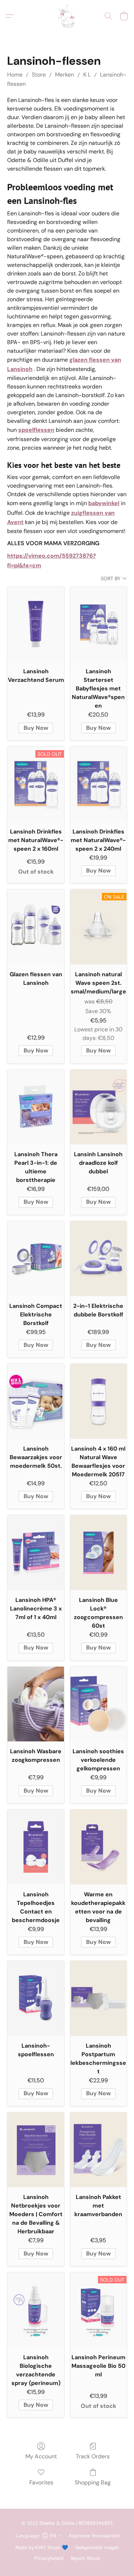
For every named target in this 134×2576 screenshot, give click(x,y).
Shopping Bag (93, 2482)
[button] (67, 16)
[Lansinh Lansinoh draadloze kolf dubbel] (98, 1107)
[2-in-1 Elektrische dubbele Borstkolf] (98, 1258)
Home (15, 75)
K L (87, 75)
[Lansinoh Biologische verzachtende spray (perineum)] (36, 2310)
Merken (64, 75)
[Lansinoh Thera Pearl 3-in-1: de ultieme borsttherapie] (36, 1107)
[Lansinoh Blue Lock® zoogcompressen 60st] (98, 1553)
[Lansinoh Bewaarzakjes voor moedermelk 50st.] (36, 1401)
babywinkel (104, 503)
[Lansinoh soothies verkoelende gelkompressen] (98, 1704)
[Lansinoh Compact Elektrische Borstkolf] (36, 1258)
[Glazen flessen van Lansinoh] (36, 927)
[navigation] (38, 2535)
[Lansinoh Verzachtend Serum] (36, 624)
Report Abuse (85, 2558)
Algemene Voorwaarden (94, 2536)
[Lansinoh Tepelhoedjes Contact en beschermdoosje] (36, 1847)
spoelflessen (36, 430)
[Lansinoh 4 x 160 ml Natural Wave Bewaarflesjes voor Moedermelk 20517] (98, 1401)
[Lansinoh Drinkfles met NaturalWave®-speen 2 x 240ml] (98, 784)
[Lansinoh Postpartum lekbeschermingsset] (98, 1998)
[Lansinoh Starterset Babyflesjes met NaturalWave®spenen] (98, 624)
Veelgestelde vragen (97, 2547)
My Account (41, 2456)
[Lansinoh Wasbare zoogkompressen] (36, 1704)
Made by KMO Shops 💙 (42, 2547)
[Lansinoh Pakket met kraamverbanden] (98, 2150)
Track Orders (93, 2456)
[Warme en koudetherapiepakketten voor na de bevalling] (98, 1847)
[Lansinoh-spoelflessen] (36, 1998)
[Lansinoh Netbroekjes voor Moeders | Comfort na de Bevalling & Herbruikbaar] (36, 2150)
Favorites (41, 2482)
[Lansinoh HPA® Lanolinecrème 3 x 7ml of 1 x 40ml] (36, 1553)
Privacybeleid (49, 2558)
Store (39, 75)
